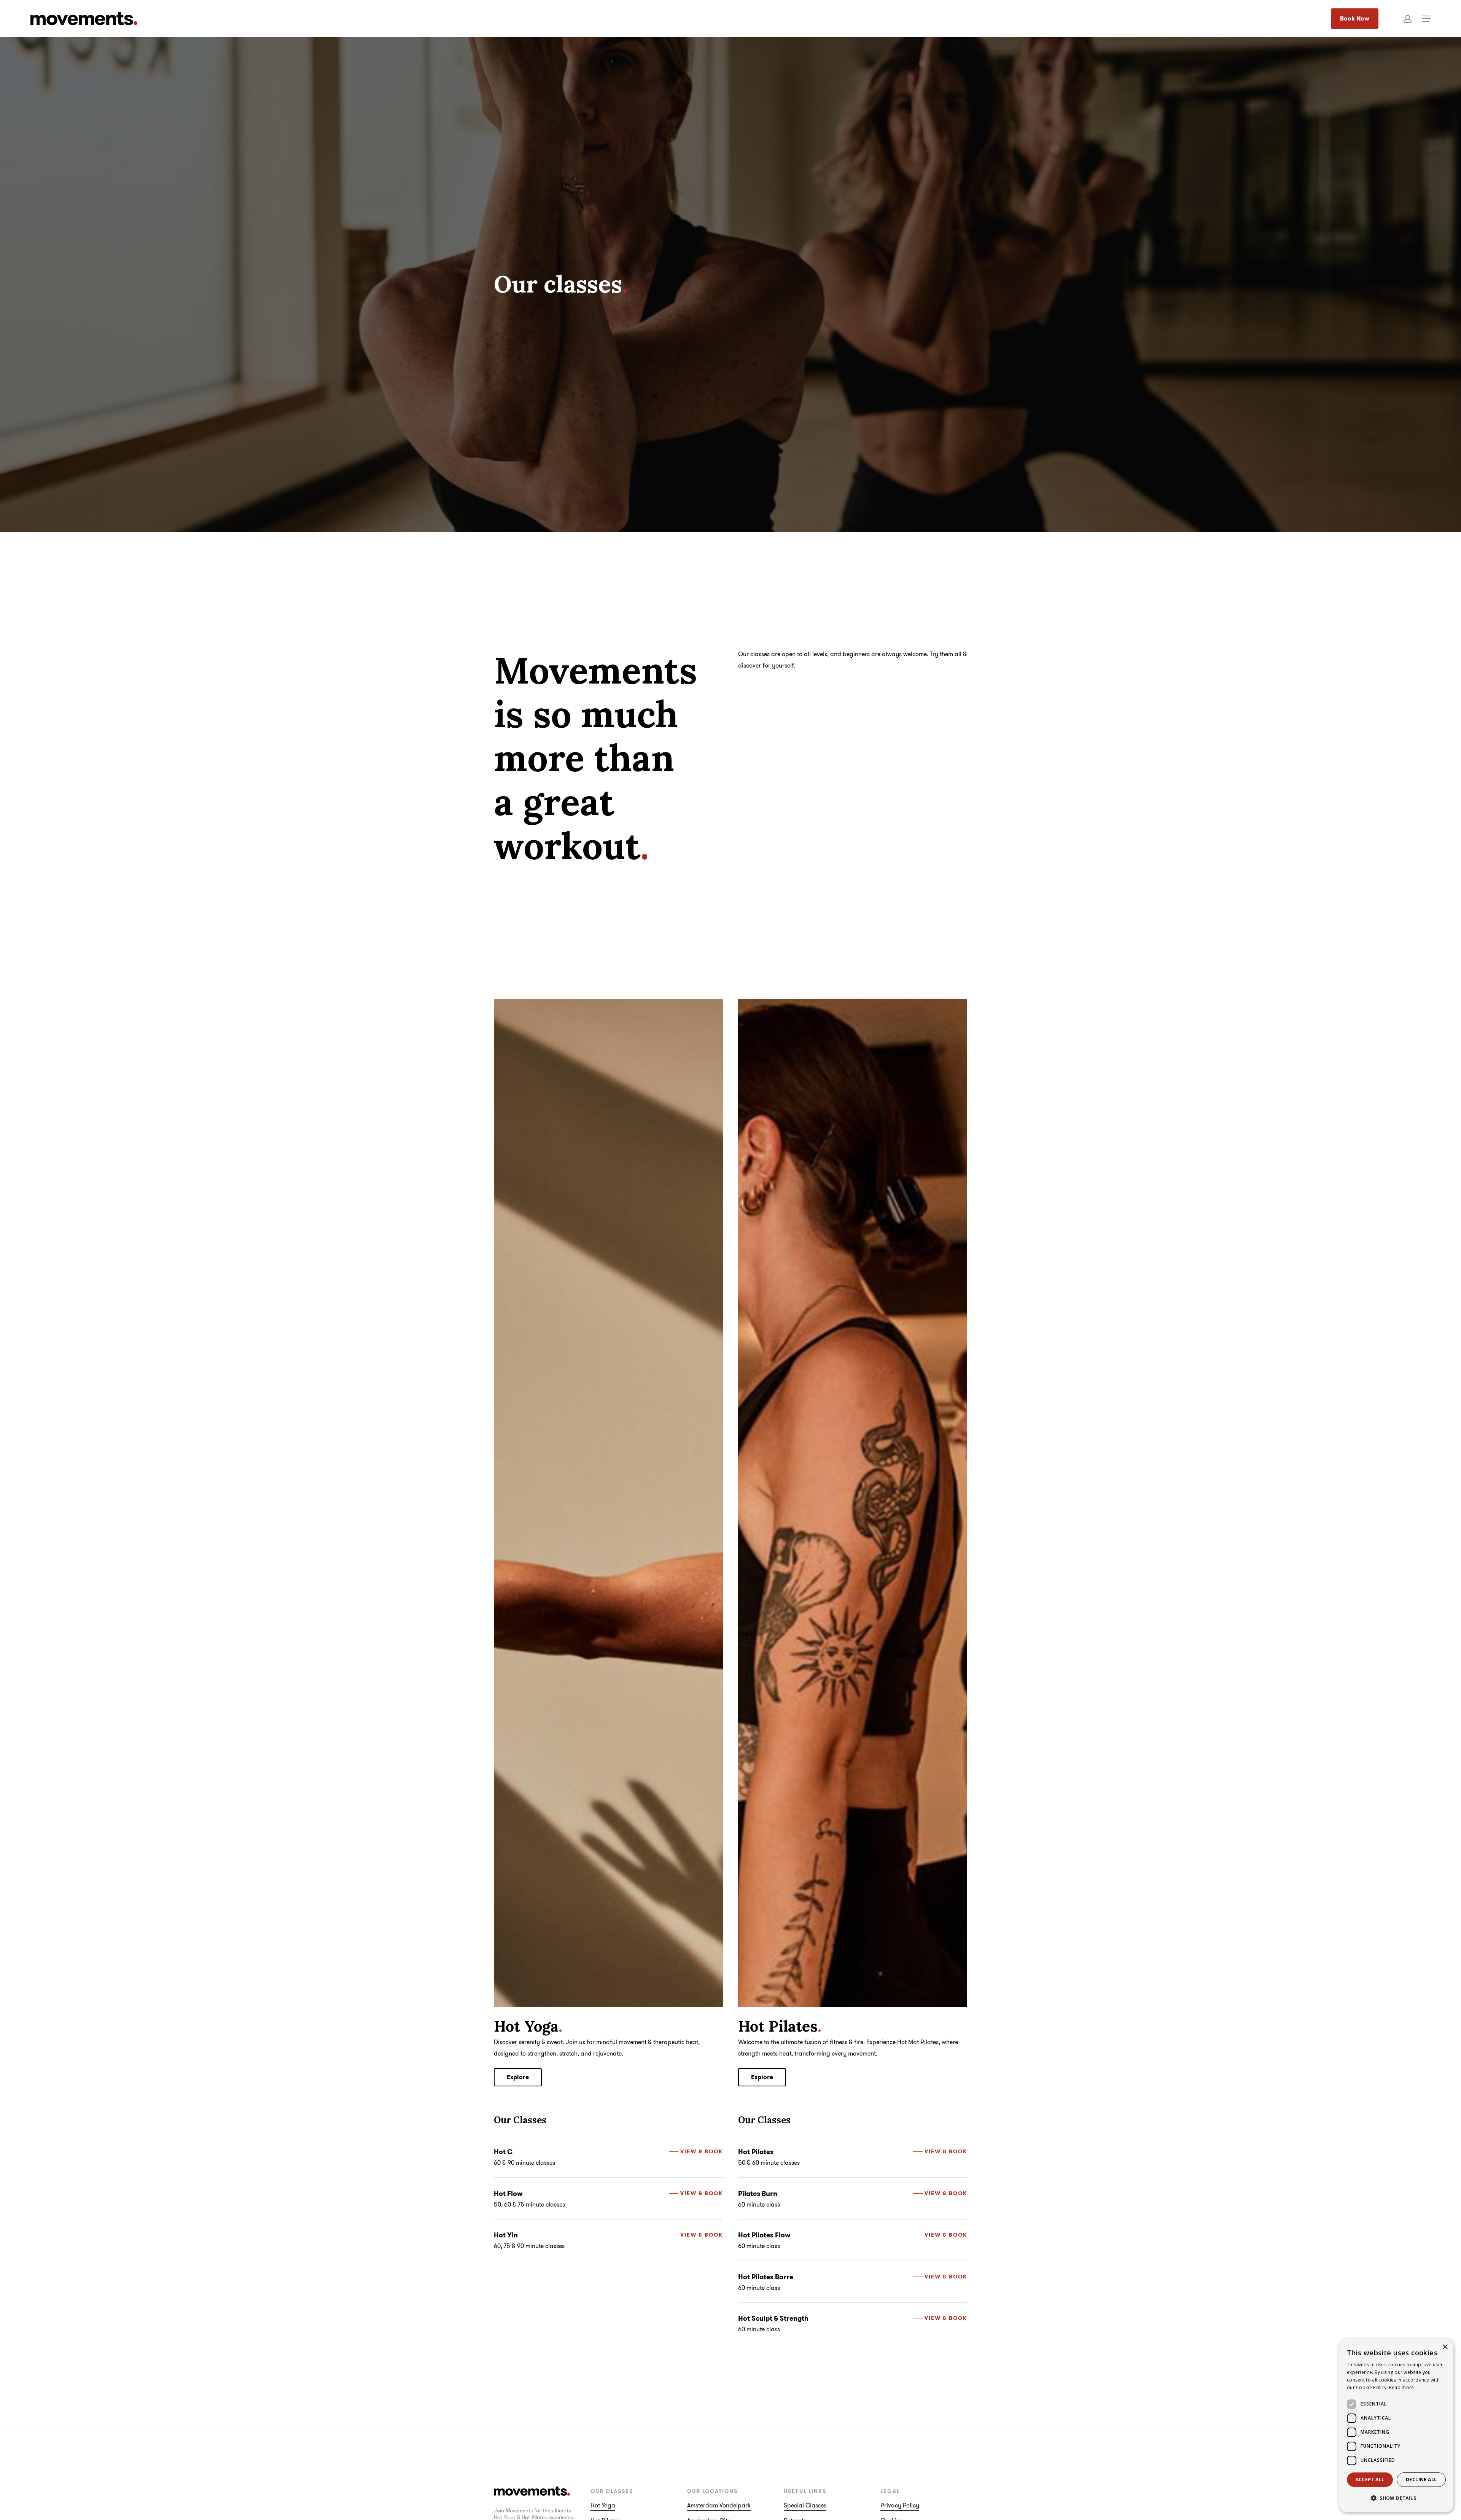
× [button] (1445, 2347)
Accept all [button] (1370, 2479)
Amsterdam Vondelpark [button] (719, 2505)
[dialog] (1396, 2426)
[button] (1426, 19)
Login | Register (1408, 19)
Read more (1402, 2387)
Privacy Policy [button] (900, 2505)
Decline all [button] (1421, 2479)
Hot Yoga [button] (603, 2505)
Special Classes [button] (805, 2505)
